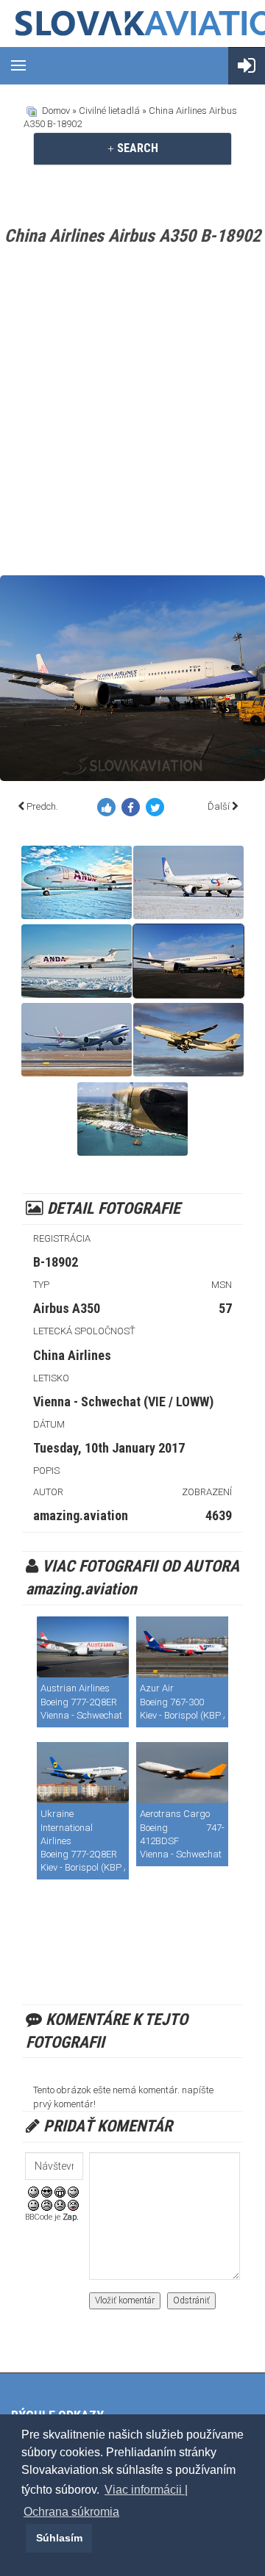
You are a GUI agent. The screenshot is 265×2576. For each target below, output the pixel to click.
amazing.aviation (81, 1515)
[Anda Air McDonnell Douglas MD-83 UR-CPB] (77, 882)
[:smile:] (33, 2191)
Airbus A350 (67, 1308)
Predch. (42, 806)
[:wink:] (73, 2191)
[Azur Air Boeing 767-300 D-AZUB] (182, 1647)
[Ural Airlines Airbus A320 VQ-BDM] (188, 882)
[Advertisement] (132, 414)
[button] (24, 2538)
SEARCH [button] (136, 148)
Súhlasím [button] (59, 2538)
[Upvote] (109, 810)
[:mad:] (47, 2205)
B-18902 (56, 1262)
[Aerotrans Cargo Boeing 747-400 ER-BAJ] (182, 1773)
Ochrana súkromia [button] (71, 2512)
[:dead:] (73, 2205)
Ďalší (219, 806)
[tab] (132, 148)
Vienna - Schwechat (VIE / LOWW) (123, 1402)
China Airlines (72, 1355)
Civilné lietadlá (109, 111)
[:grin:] (60, 2191)
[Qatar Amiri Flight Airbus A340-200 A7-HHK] (188, 1040)
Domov (56, 111)
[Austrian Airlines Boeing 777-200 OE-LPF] (83, 1647)
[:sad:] (60, 2205)
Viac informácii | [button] (146, 2490)
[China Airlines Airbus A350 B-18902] (188, 961)
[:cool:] (47, 2191)
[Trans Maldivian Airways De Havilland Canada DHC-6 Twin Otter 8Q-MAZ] (132, 1119)
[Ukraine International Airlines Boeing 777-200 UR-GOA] (83, 1773)
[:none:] (33, 2205)
